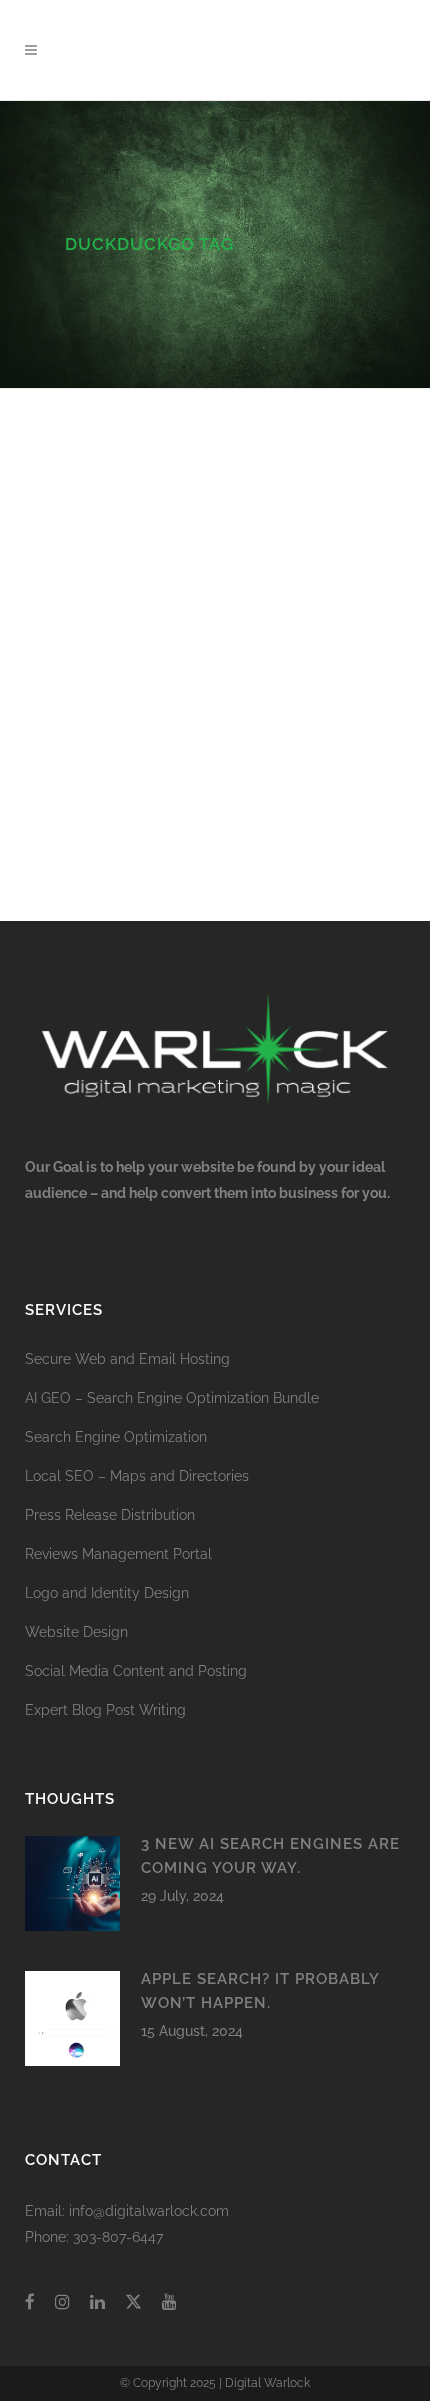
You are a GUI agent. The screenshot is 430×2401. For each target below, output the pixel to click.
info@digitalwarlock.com (149, 2211)
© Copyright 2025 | (172, 2383)
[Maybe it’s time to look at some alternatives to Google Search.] (215, 462)
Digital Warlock (267, 2383)
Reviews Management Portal (118, 1554)
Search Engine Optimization (116, 1437)
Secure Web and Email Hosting (127, 1359)
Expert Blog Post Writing (105, 1710)
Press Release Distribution (110, 1515)
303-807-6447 (118, 2237)
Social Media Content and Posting (136, 1671)
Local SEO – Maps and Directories (137, 1476)
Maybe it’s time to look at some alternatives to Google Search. (199, 586)
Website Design (76, 1632)
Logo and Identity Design (107, 1593)
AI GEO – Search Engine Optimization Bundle (172, 1398)
